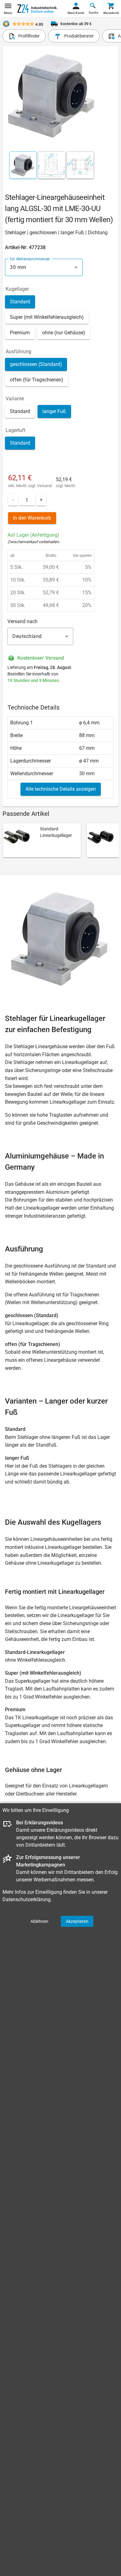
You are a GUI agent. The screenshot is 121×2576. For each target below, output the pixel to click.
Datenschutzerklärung (27, 1899)
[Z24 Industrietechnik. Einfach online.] (37, 9)
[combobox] (44, 267)
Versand (44, 486)
